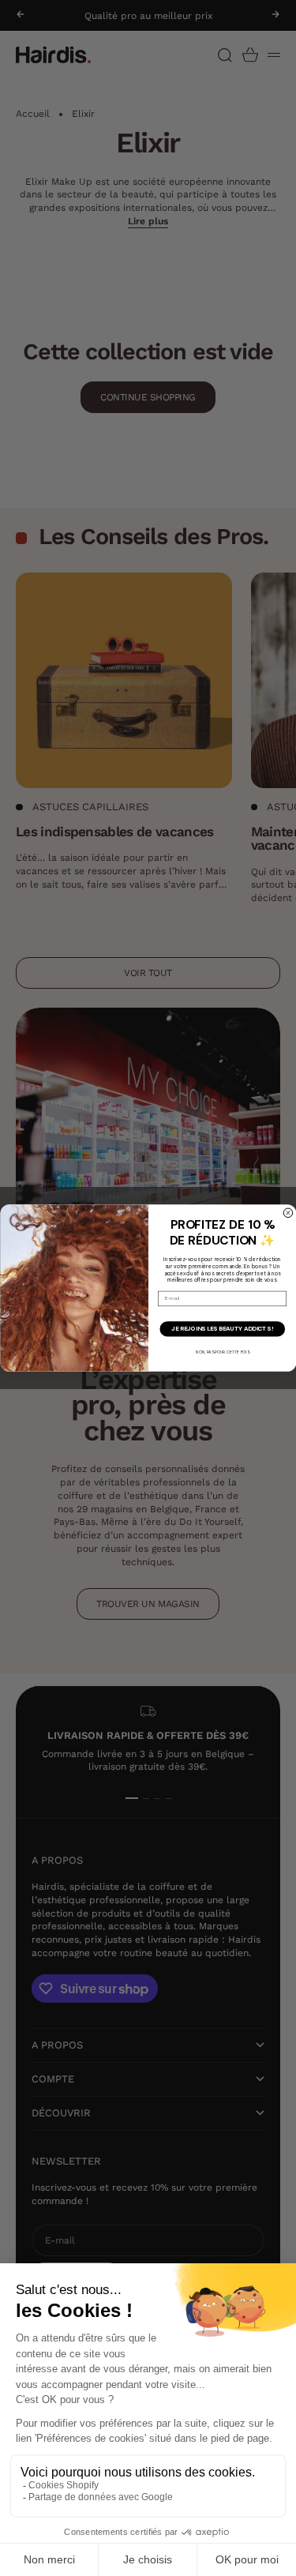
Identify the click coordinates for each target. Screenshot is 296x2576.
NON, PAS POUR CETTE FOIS (222, 1352)
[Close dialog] (288, 1213)
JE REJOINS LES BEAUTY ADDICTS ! (222, 1329)
